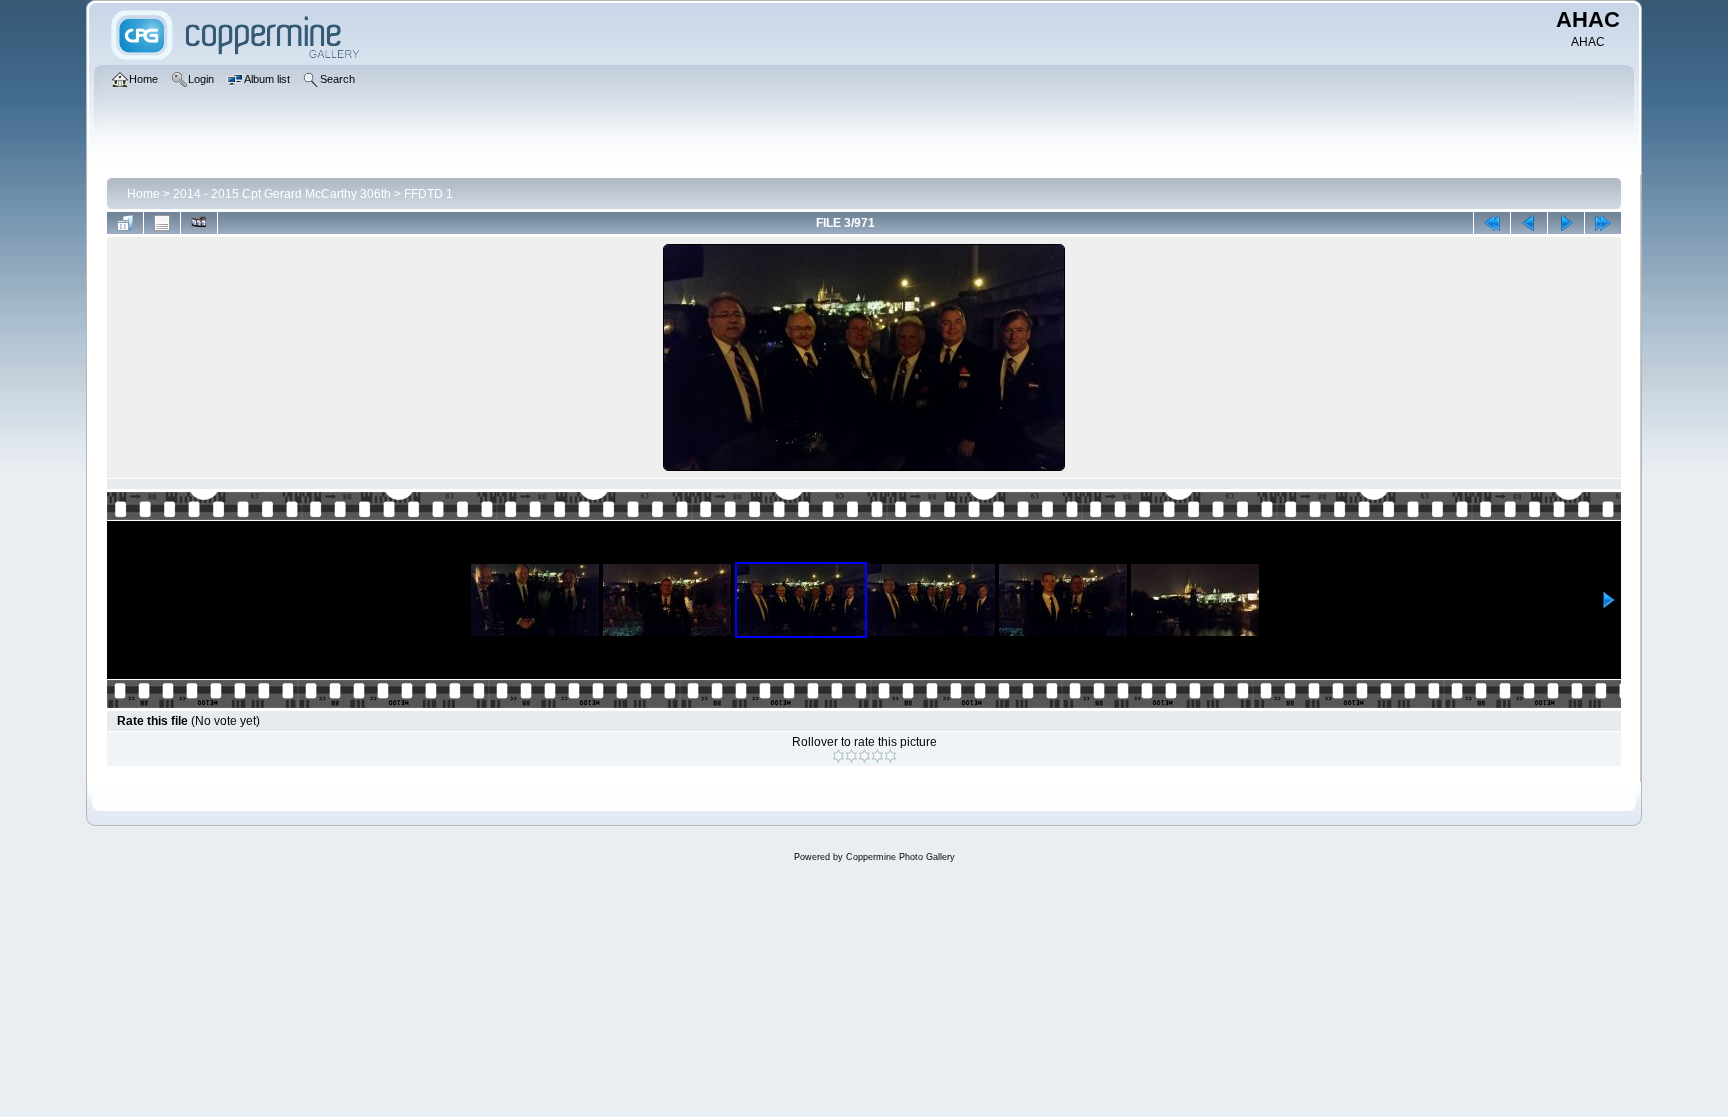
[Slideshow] (199, 223)
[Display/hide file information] (162, 223)
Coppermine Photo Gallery (900, 857)
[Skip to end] (1603, 223)
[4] (877, 756)
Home (143, 194)
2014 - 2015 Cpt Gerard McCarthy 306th (282, 194)
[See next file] (1566, 223)
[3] (864, 756)
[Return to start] (1492, 223)
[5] (890, 756)
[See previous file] (1529, 223)
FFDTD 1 (428, 194)
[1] (838, 756)
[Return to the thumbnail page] (125, 223)
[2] (851, 756)
